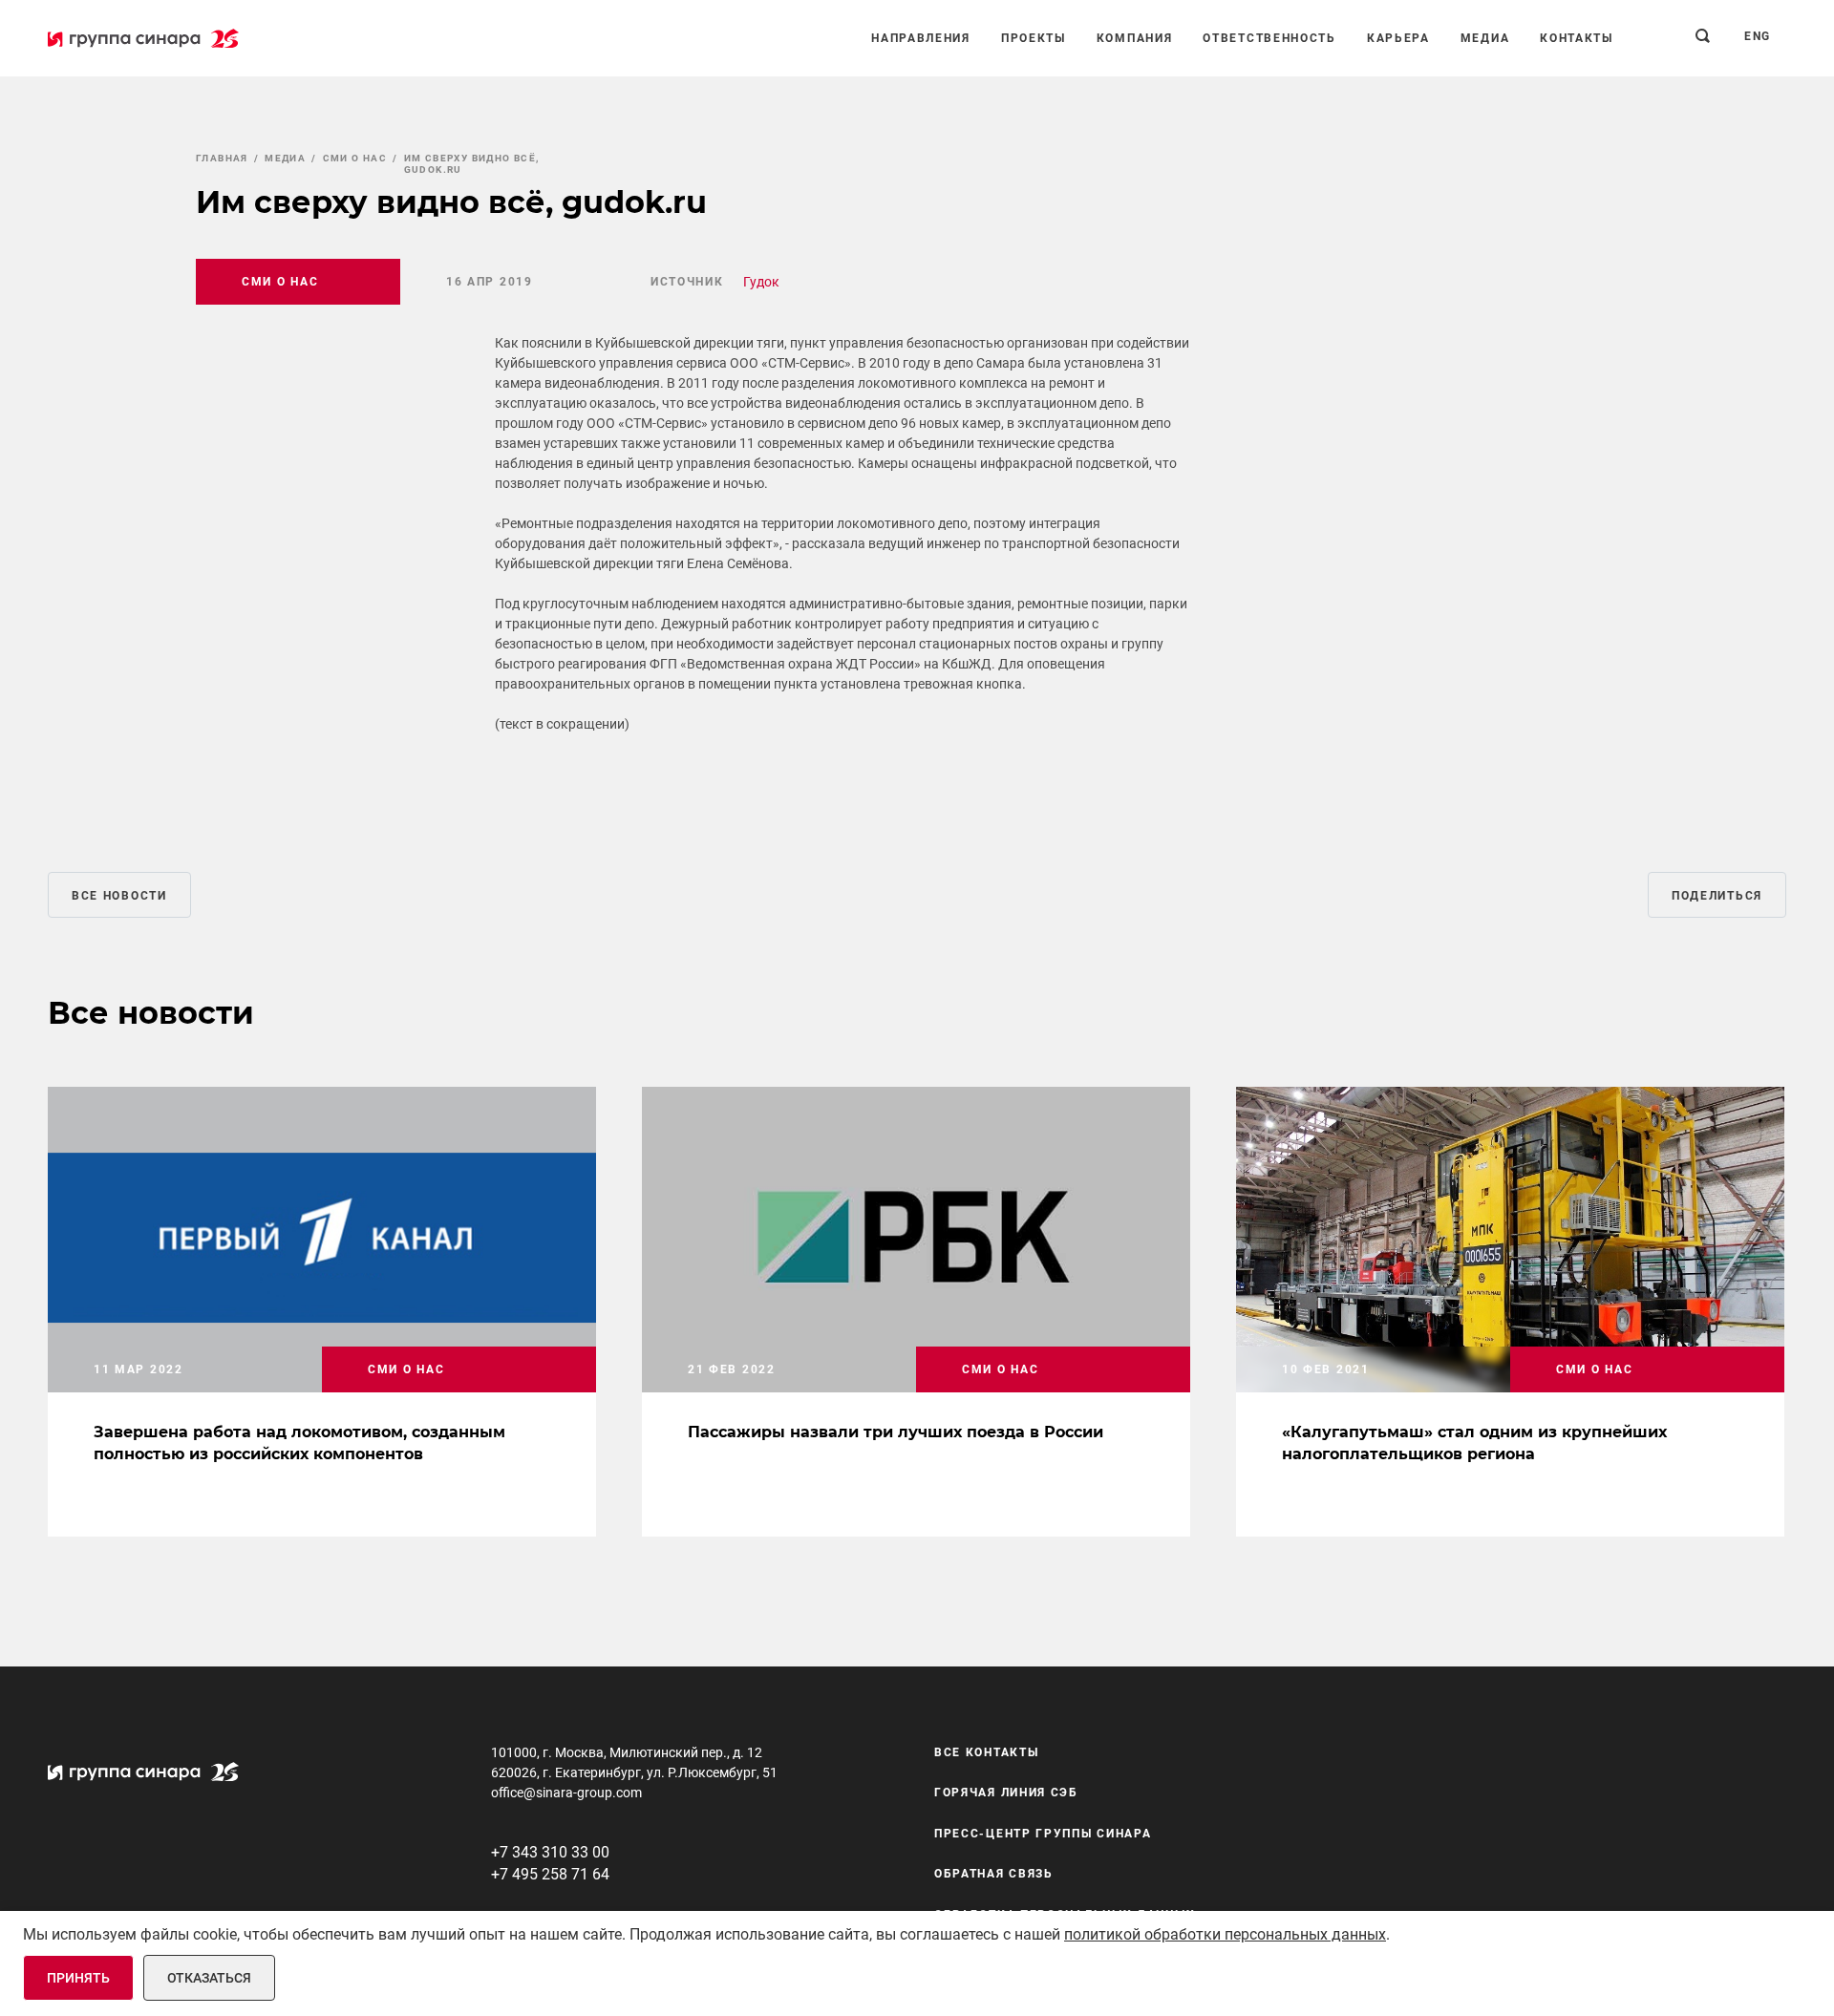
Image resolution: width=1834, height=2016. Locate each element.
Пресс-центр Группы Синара (1043, 1834)
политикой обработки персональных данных (1225, 1934)
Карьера (1398, 38)
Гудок (761, 282)
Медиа (1485, 38)
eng (1758, 36)
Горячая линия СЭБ (1006, 1793)
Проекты (1034, 38)
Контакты (1577, 38)
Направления (921, 38)
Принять (78, 1978)
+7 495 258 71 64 (550, 1874)
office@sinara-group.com (566, 1793)
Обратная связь (994, 1874)
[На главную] (143, 38)
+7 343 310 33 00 (550, 1852)
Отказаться (209, 1978)
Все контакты (986, 1752)
